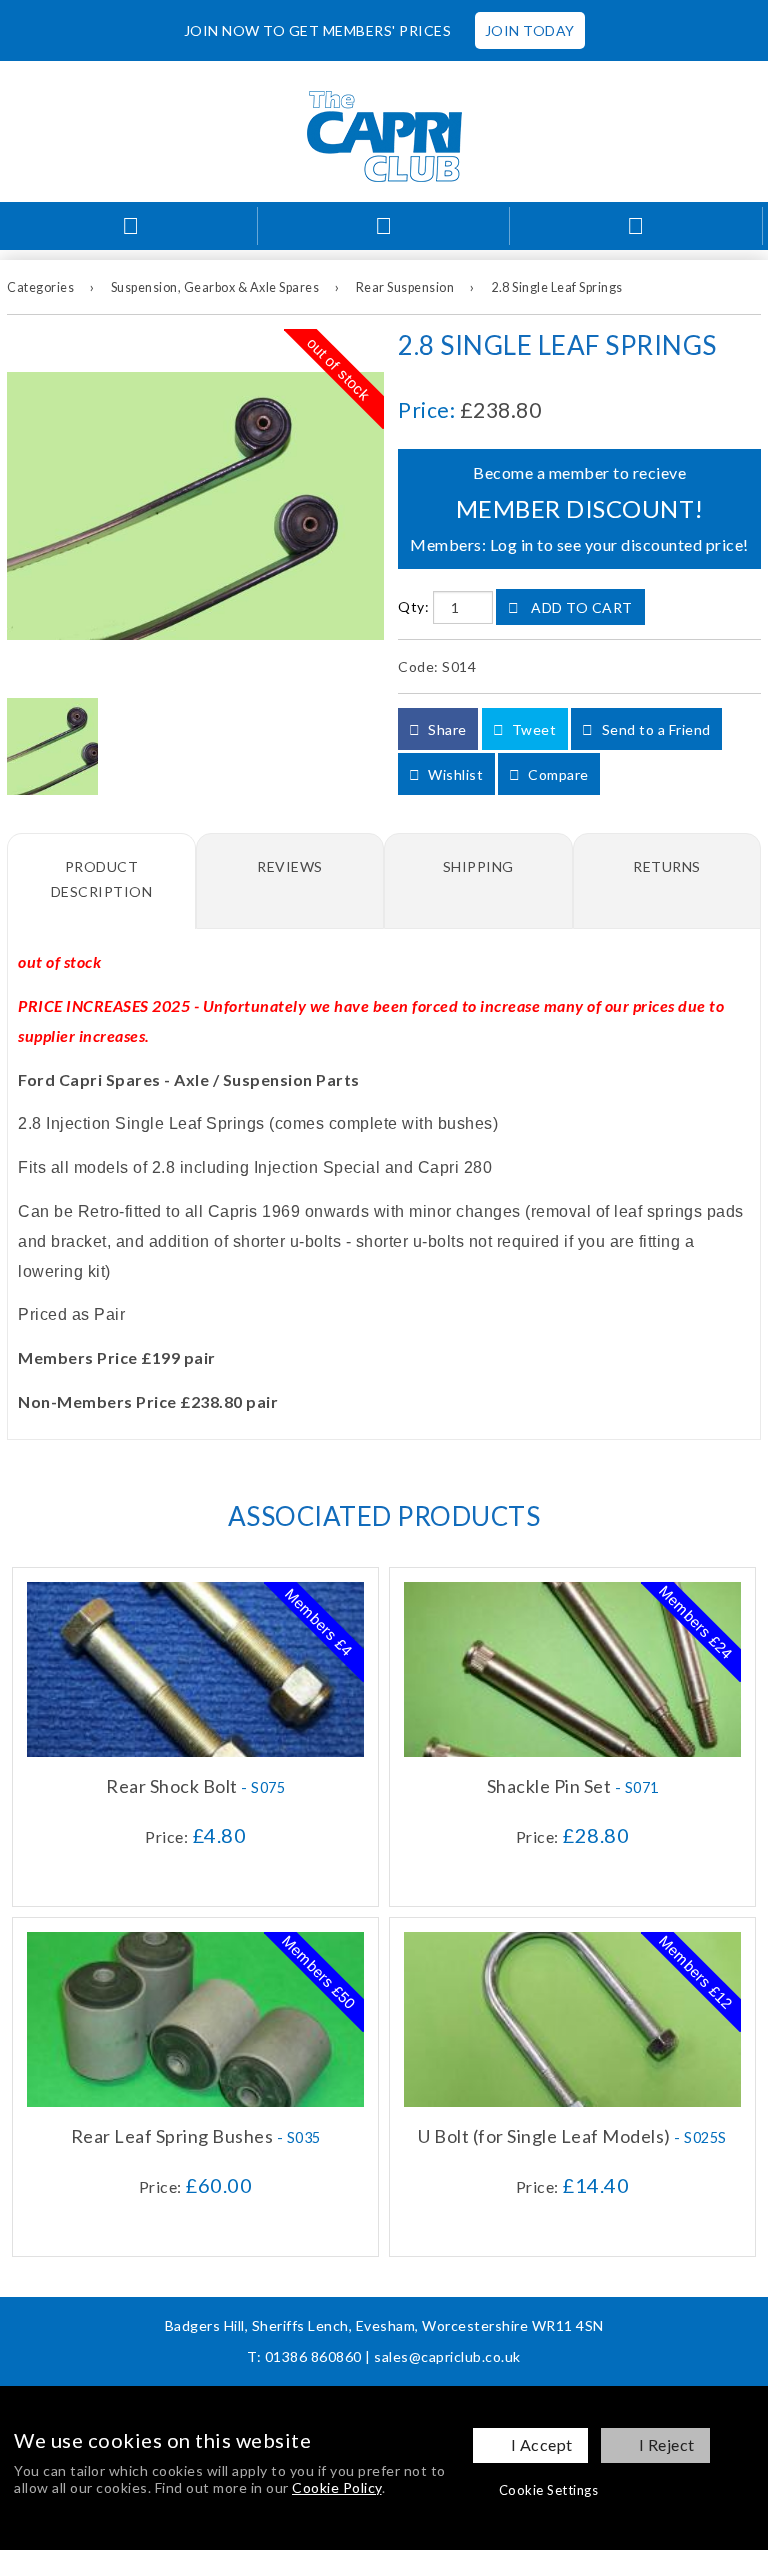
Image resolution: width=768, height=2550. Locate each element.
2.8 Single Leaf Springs (557, 287)
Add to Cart (580, 607)
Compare (557, 774)
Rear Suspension (405, 287)
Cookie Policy (337, 2487)
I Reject (667, 2444)
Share (446, 729)
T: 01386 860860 (304, 2356)
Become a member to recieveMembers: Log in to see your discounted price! (579, 508)
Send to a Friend (654, 729)
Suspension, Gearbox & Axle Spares (215, 287)
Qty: (413, 607)
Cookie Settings (549, 2490)
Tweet (532, 729)
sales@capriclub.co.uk (447, 2356)
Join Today (530, 30)
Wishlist (454, 774)
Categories (40, 287)
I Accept (542, 2444)
